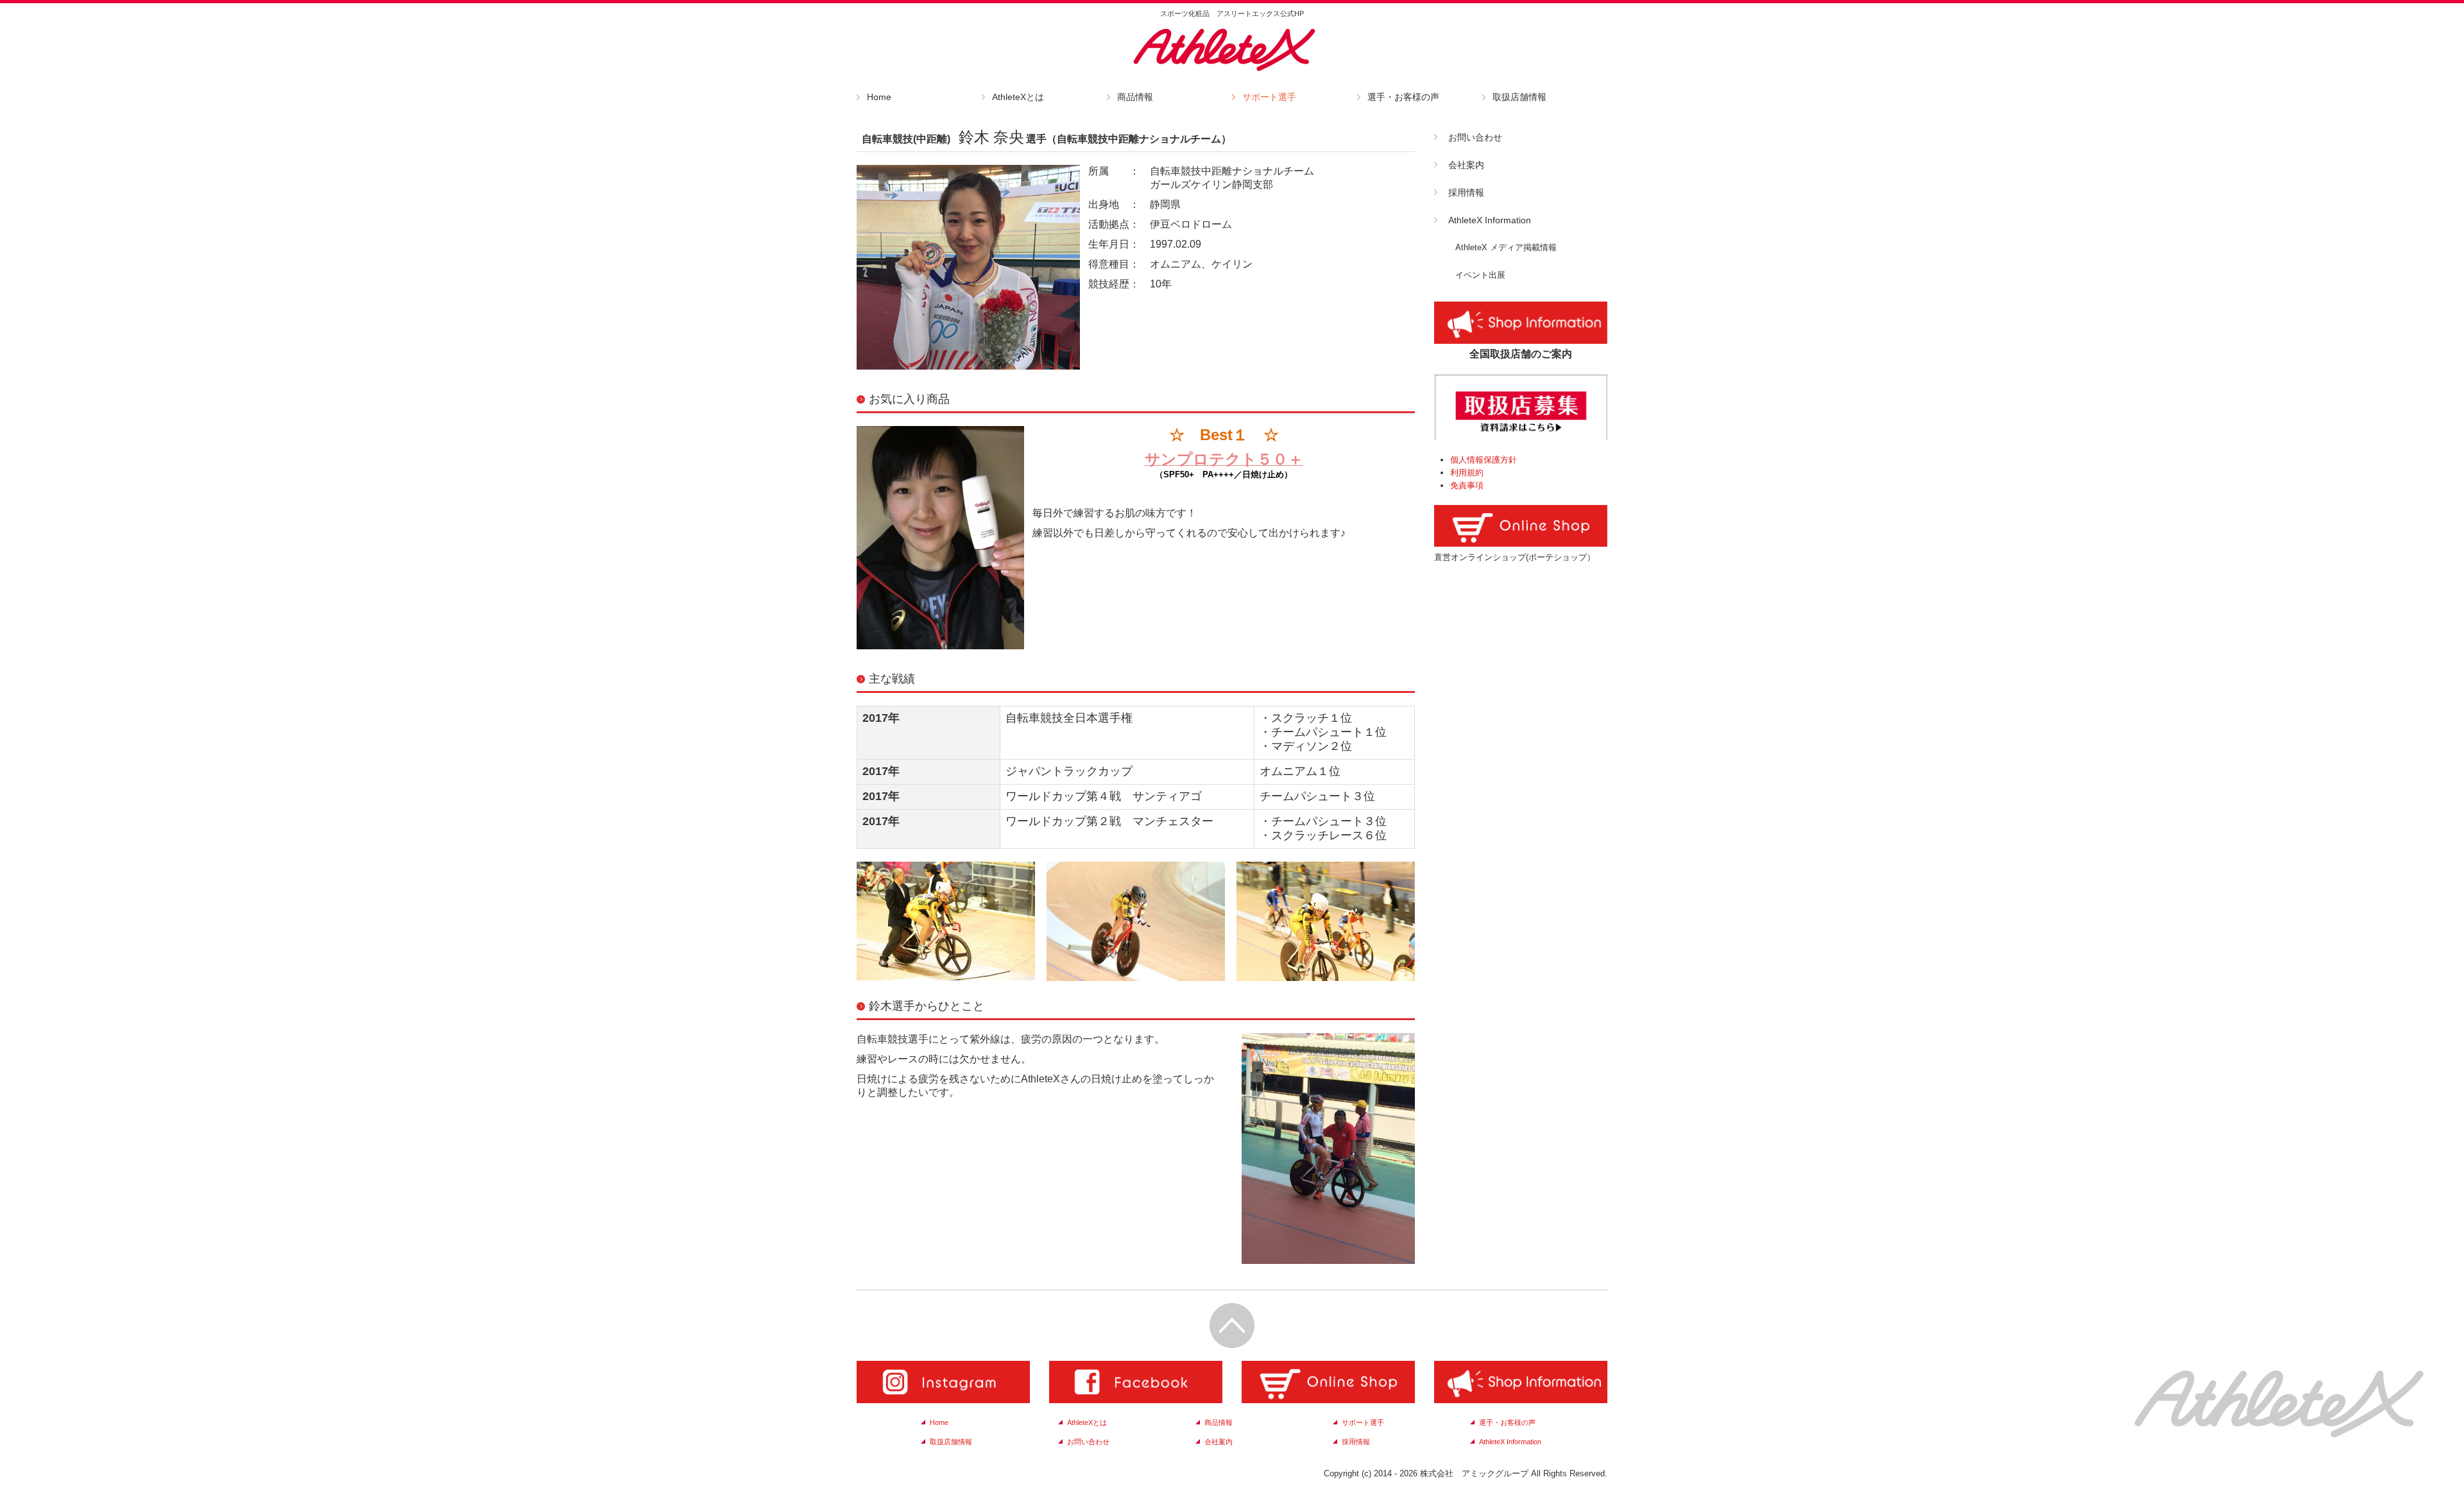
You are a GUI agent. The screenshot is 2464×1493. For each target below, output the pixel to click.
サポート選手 (1269, 97)
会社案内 (1466, 165)
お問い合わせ (1475, 137)
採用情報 (1466, 192)
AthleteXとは (1018, 97)
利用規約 (1467, 473)
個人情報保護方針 (1484, 460)
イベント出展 (1480, 275)
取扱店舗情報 (1519, 97)
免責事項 (1467, 485)
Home (879, 97)
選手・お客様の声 (1403, 97)
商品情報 (1135, 97)
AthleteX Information (1490, 220)
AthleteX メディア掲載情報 (1506, 247)
